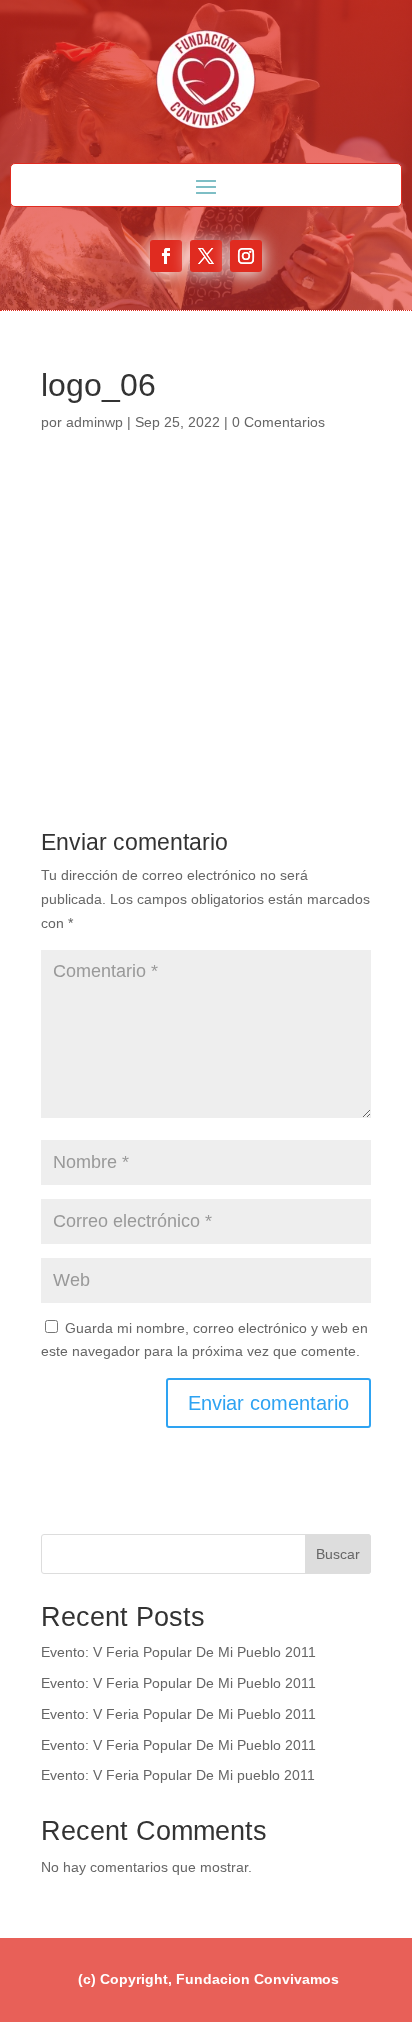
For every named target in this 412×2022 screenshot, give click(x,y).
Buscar (338, 1554)
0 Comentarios (278, 422)
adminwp (94, 422)
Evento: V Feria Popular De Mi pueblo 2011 (178, 1775)
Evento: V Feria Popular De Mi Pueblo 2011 (178, 1652)
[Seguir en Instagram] (246, 256)
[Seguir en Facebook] (166, 256)
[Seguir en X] (206, 256)
